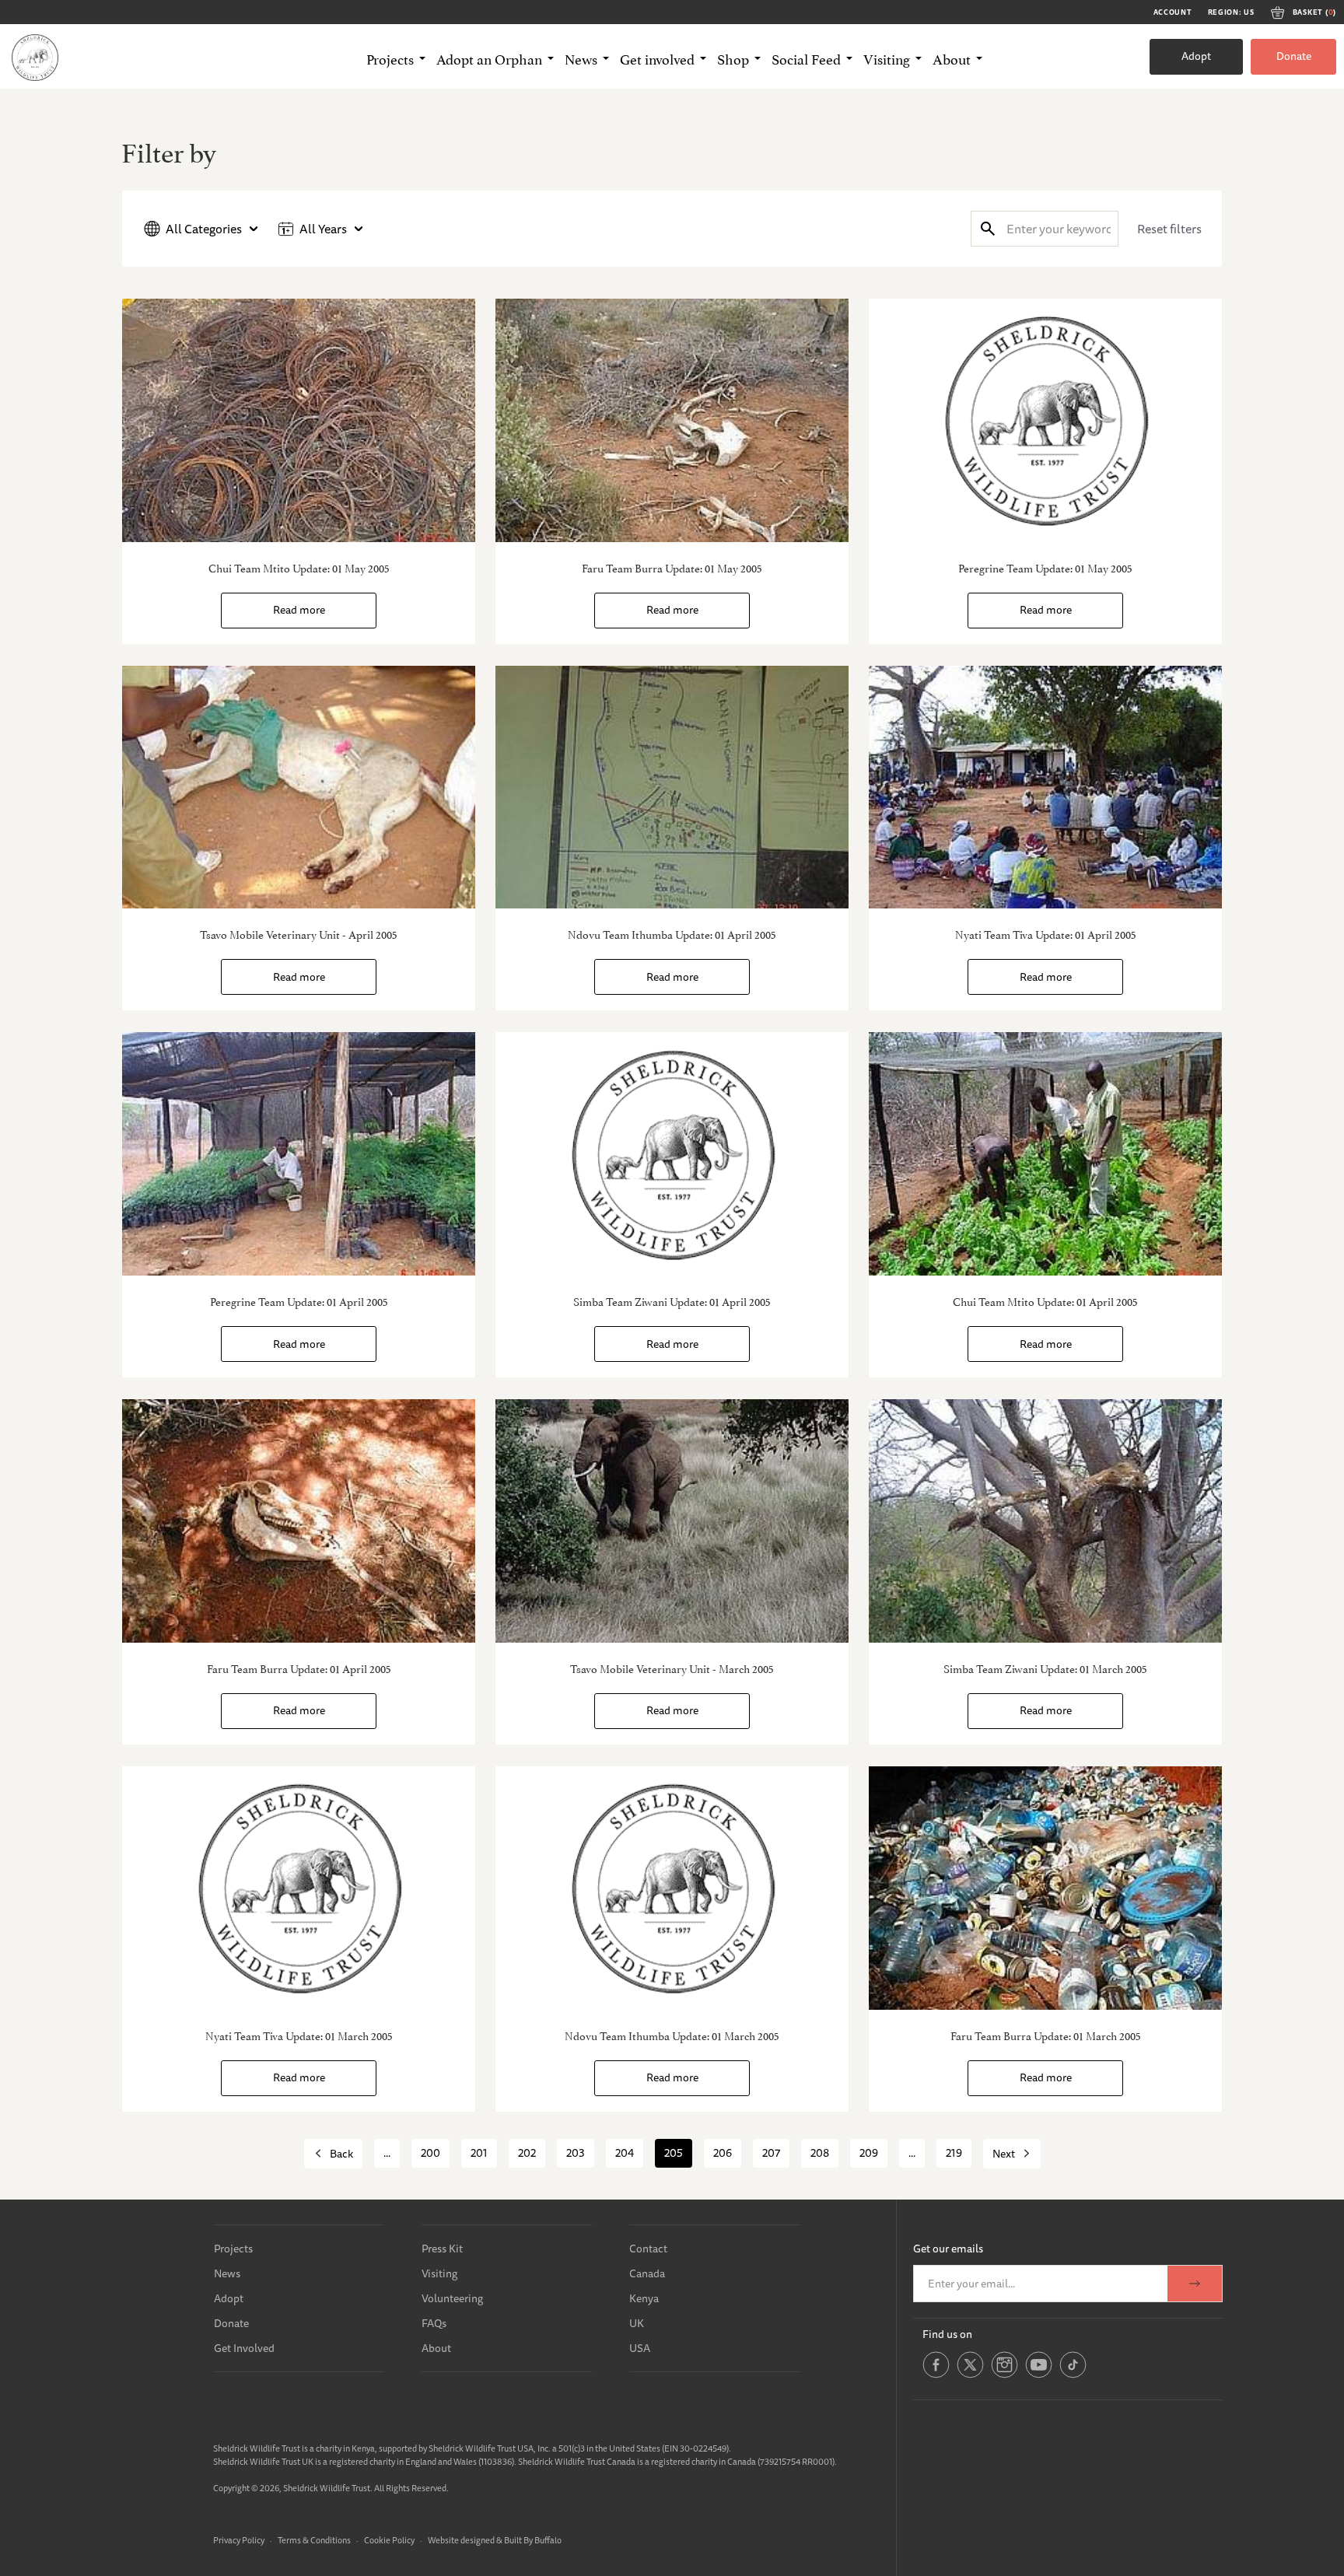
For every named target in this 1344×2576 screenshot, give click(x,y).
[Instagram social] (1004, 2375)
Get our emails (948, 2249)
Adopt (1196, 56)
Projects (233, 2249)
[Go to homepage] (35, 57)
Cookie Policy (389, 2540)
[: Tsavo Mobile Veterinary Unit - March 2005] (672, 1521)
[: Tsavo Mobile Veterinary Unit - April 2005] (299, 787)
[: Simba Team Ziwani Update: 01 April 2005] (672, 1154)
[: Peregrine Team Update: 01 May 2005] (1045, 420)
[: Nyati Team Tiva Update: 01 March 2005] (299, 1888)
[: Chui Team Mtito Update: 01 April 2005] (1045, 1154)
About (436, 2348)
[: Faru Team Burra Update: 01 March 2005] (1045, 1888)
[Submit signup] (1195, 2284)
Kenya (644, 2298)
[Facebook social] (936, 2375)
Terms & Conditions (314, 2540)
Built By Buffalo (533, 2540)
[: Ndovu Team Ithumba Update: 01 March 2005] (672, 1888)
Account (1173, 12)
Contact (648, 2249)
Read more (299, 610)
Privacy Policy (239, 2540)
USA (640, 2348)
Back (341, 2154)
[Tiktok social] (1073, 2375)
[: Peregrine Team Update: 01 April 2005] (299, 1154)
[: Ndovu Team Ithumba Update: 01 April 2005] (672, 787)
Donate (1294, 56)
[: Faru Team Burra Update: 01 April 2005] (299, 1521)
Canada (647, 2273)
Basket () (1314, 12)
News (227, 2273)
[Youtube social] (1039, 2375)
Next (1004, 2154)
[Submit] (988, 228)
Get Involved (244, 2348)
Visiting (439, 2273)
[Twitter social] (970, 2375)
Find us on (947, 2334)
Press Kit (442, 2249)
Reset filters (1169, 229)
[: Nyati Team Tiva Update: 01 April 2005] (1045, 787)
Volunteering (452, 2298)
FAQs (434, 2323)
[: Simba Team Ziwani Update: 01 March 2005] (1045, 1521)
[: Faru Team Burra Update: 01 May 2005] (672, 420)
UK (637, 2323)
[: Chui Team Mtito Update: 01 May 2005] (299, 420)
